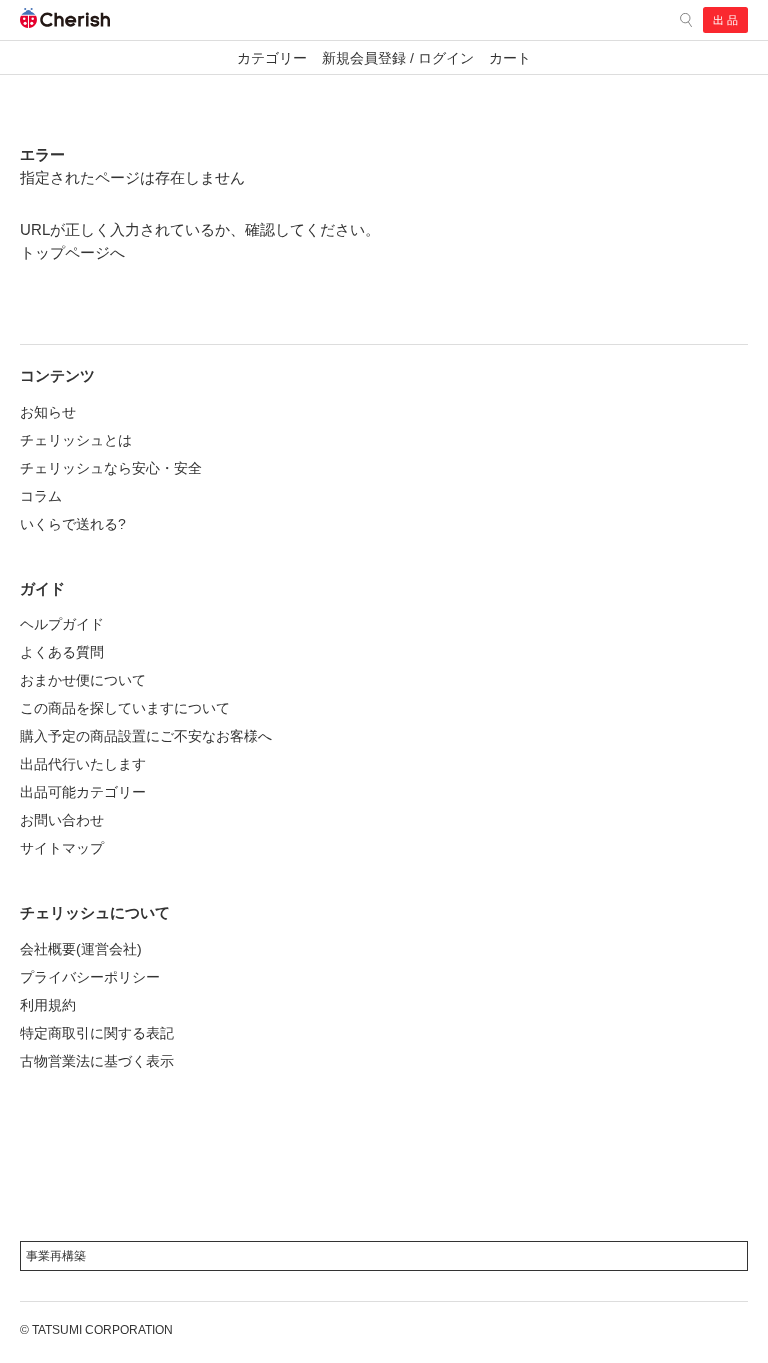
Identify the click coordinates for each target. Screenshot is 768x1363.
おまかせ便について (83, 680)
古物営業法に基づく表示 (97, 1061)
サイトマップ (62, 848)
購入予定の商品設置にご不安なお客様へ (146, 736)
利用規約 (48, 1005)
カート (510, 58)
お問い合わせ (62, 820)
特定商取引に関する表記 (97, 1033)
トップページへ (72, 252)
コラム (41, 496)
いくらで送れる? (73, 524)
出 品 (725, 20)
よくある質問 (62, 652)
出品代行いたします (83, 764)
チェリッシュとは (76, 440)
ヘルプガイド (62, 624)
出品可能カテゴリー (83, 792)
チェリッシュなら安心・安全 (111, 468)
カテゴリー (272, 58)
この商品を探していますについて (125, 708)
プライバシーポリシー (90, 977)
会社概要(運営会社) (81, 949)
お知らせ (48, 412)
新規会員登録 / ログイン (398, 58)
